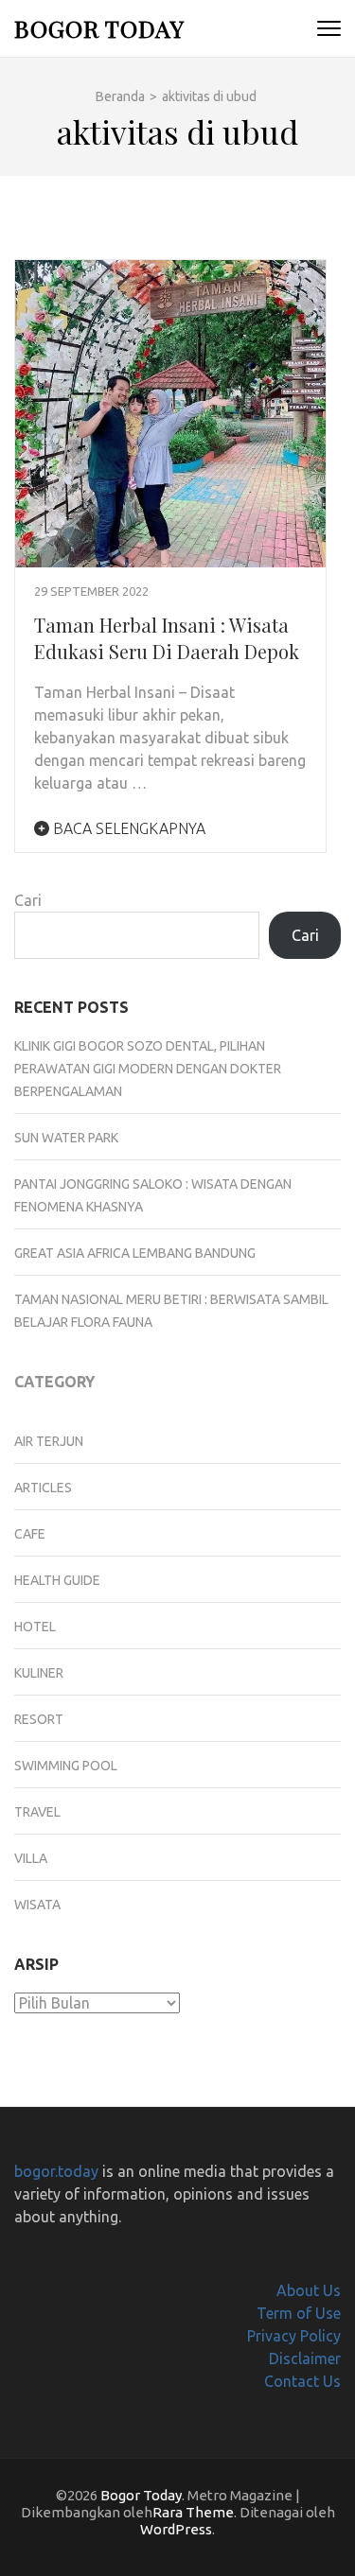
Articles (43, 1488)
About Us (309, 2290)
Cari (28, 900)
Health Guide (57, 1580)
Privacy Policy (294, 2336)
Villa (31, 1858)
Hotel (35, 1627)
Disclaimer (305, 2358)
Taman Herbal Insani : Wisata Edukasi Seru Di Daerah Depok (167, 638)
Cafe (30, 1534)
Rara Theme (193, 2512)
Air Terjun (49, 1441)
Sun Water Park (66, 1138)
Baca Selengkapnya (127, 828)
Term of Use (299, 2313)
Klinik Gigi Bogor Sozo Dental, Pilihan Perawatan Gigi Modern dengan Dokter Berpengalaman (148, 1069)
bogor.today (56, 2171)
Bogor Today (99, 28)
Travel (37, 1812)
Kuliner (39, 1673)
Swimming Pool (66, 1766)
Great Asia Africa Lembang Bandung (135, 1253)
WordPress (176, 2529)
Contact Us (302, 2381)
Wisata (37, 1905)
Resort (39, 1719)
